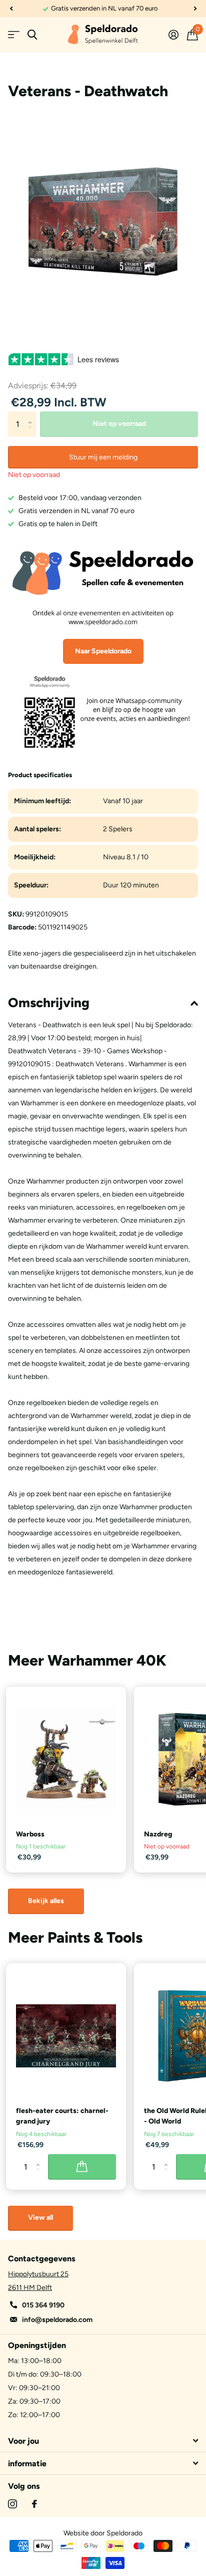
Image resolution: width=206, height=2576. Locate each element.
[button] (11, 9)
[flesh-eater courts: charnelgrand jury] (66, 2036)
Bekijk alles (46, 1901)
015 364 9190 (43, 2305)
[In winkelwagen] (82, 2167)
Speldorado (124, 2533)
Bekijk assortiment (14, 35)
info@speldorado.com (57, 2320)
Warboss (30, 1834)
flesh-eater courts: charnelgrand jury (62, 2116)
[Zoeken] (32, 35)
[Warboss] (66, 1759)
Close (103, 2441)
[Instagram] (12, 2504)
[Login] (173, 35)
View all (40, 2217)
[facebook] (34, 2504)
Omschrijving (49, 1003)
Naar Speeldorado (103, 651)
